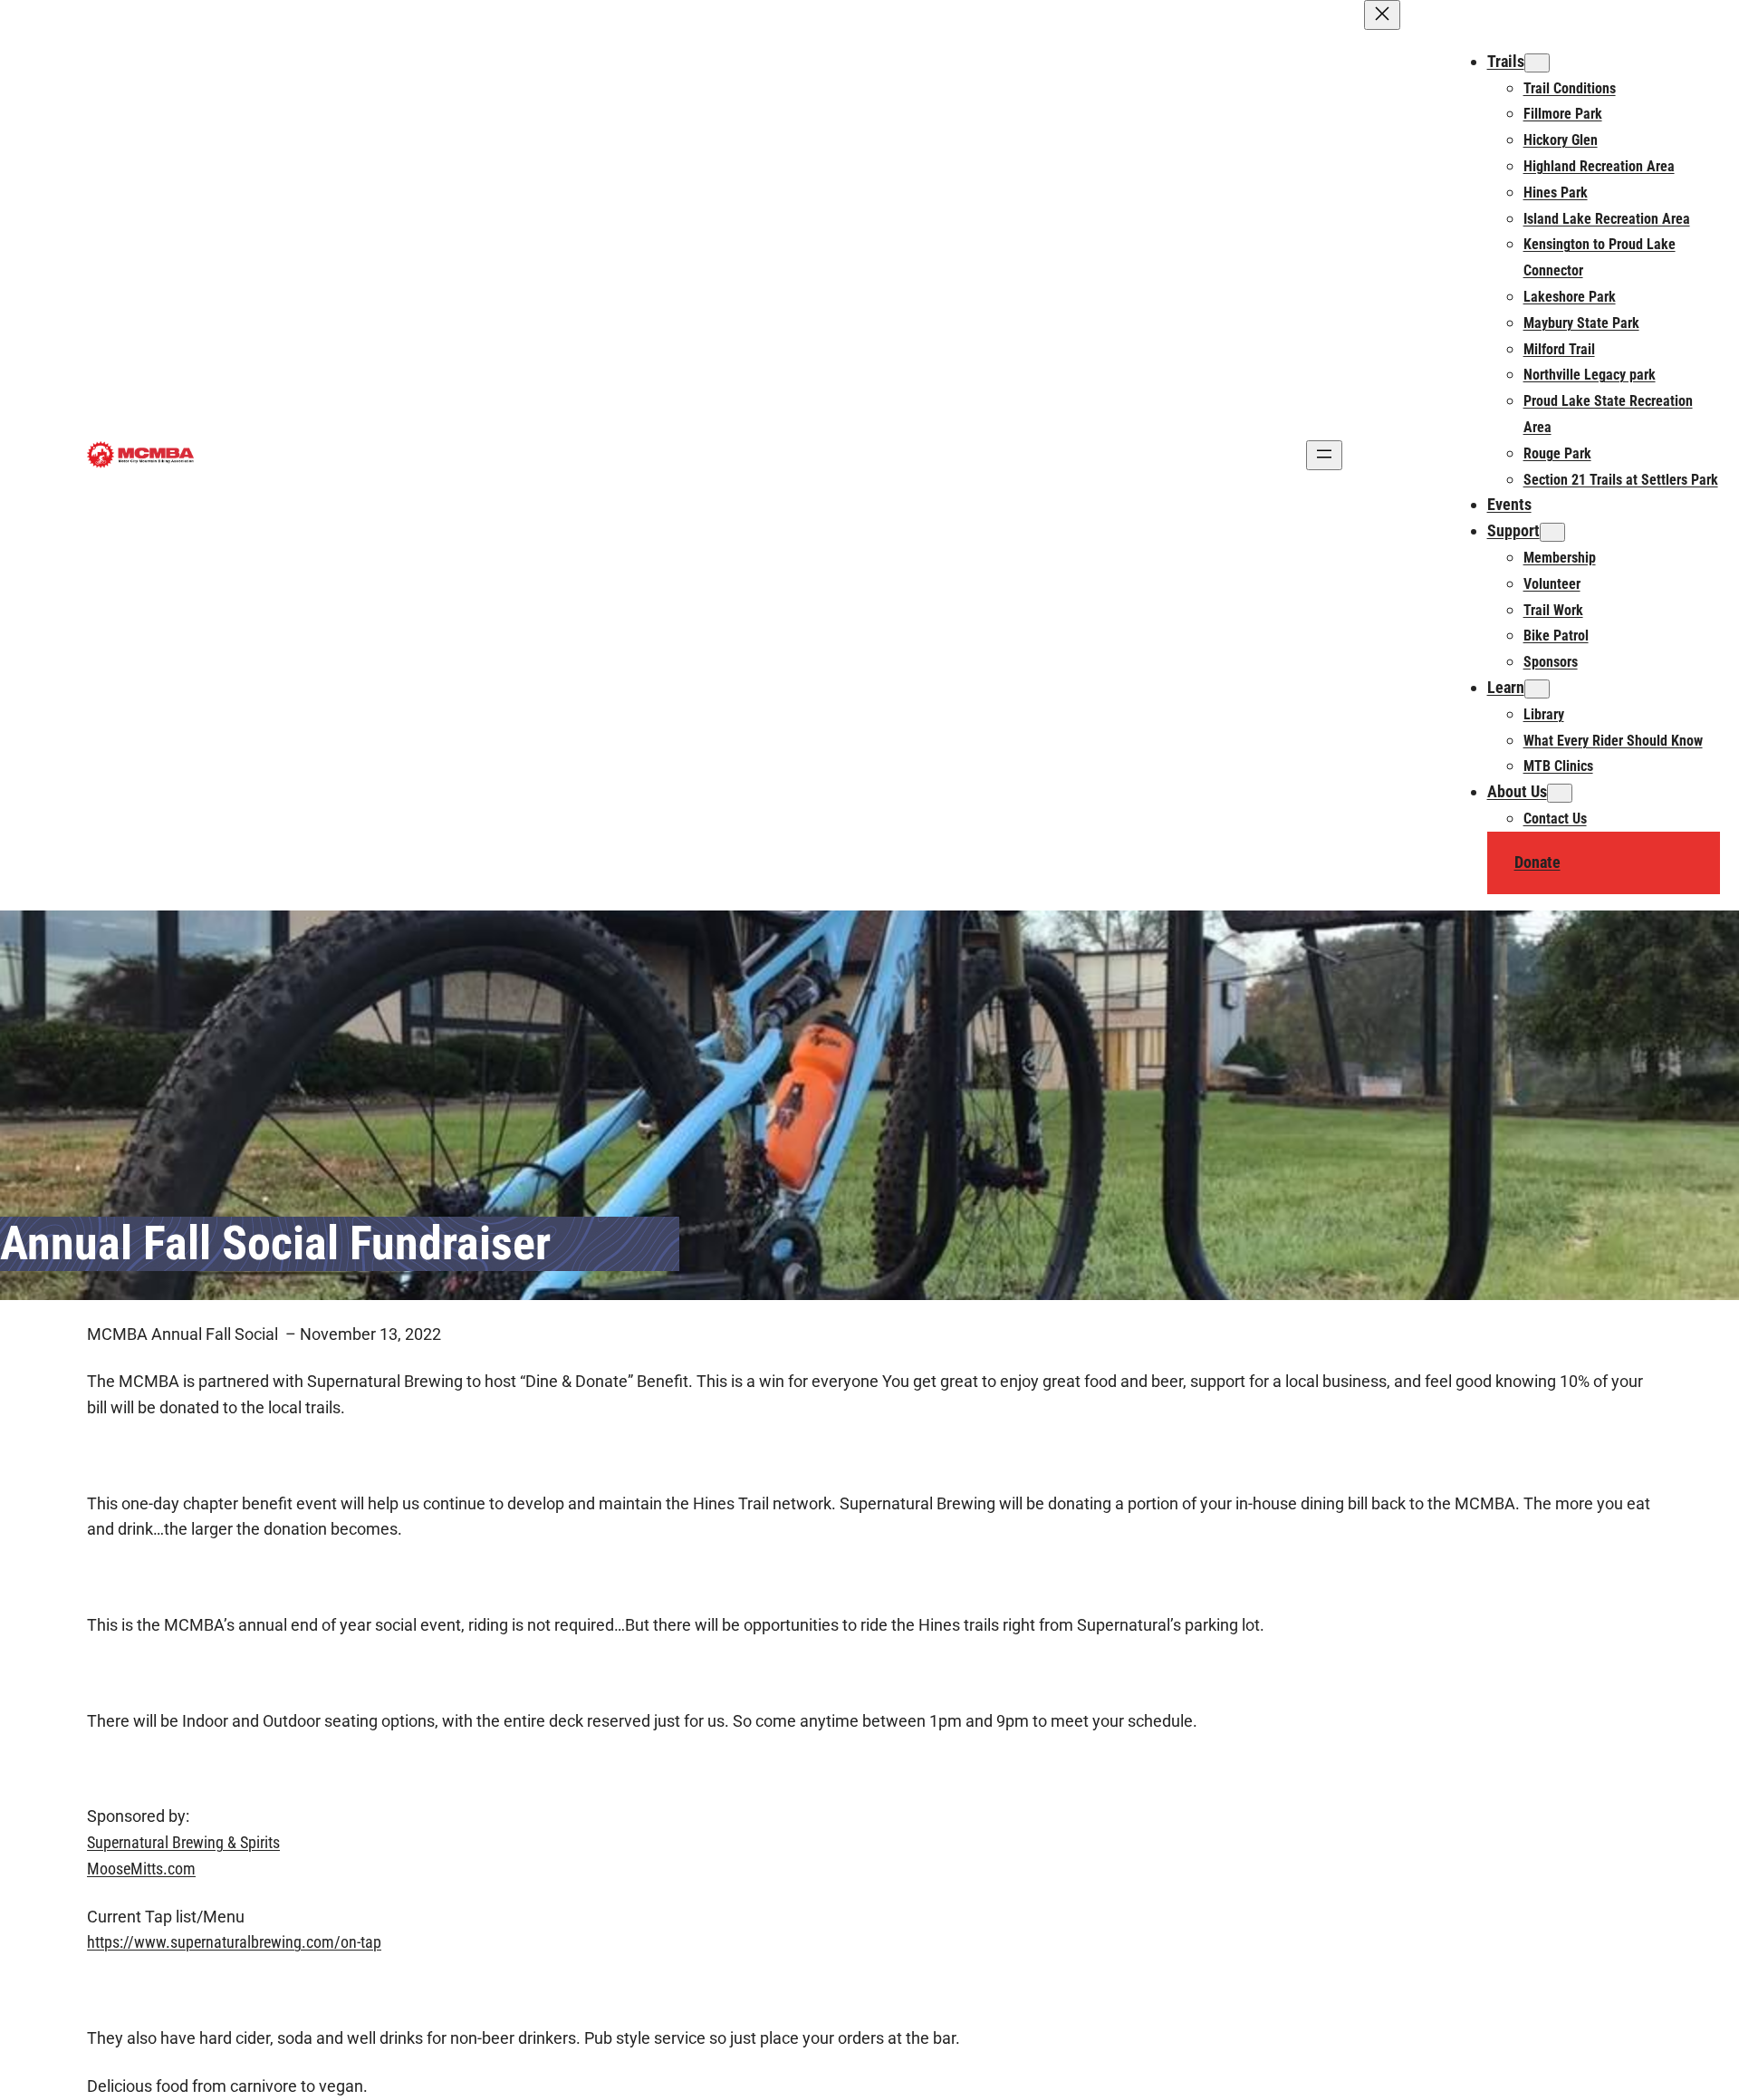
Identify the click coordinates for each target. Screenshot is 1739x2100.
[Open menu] (1324, 455)
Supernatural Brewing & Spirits (183, 1842)
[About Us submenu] (1560, 793)
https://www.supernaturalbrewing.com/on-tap (234, 1942)
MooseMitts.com (141, 1869)
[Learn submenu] (1537, 689)
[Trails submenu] (1537, 63)
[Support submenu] (1552, 532)
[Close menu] (1382, 15)
